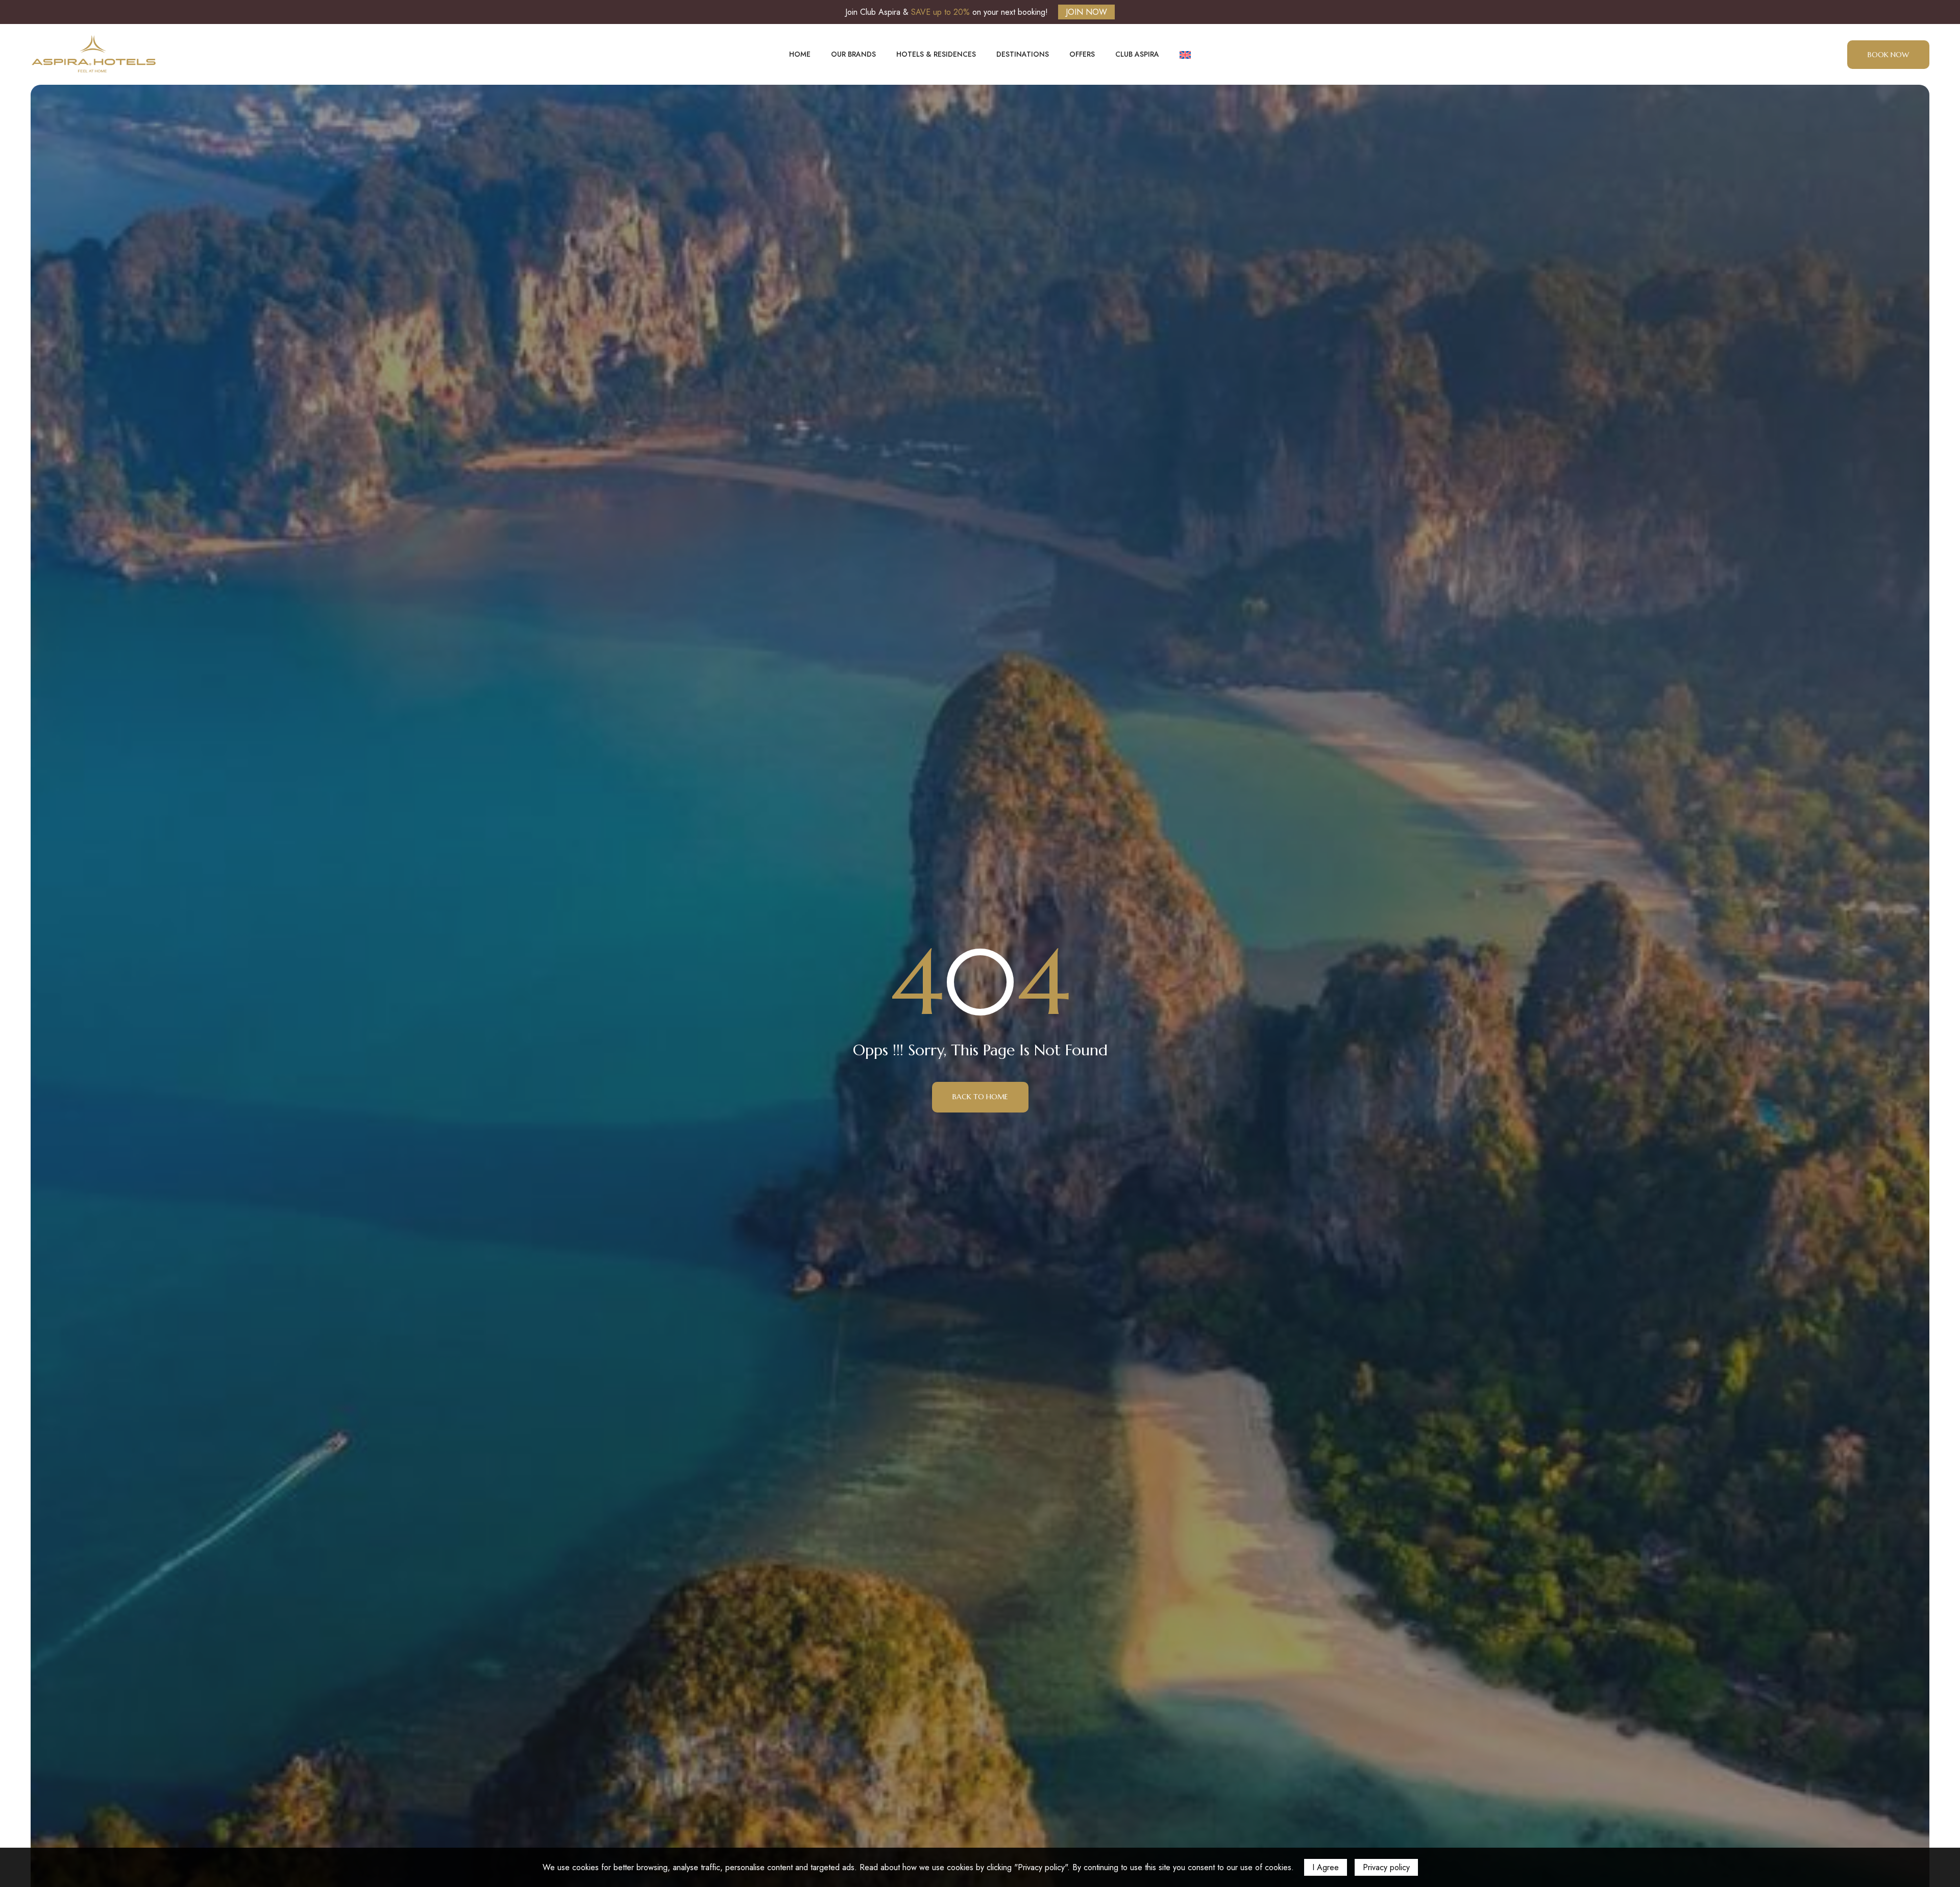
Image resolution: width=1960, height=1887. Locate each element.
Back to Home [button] (980, 1097)
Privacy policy (1386, 1867)
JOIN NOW (1086, 12)
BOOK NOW (1888, 55)
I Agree (1326, 1867)
